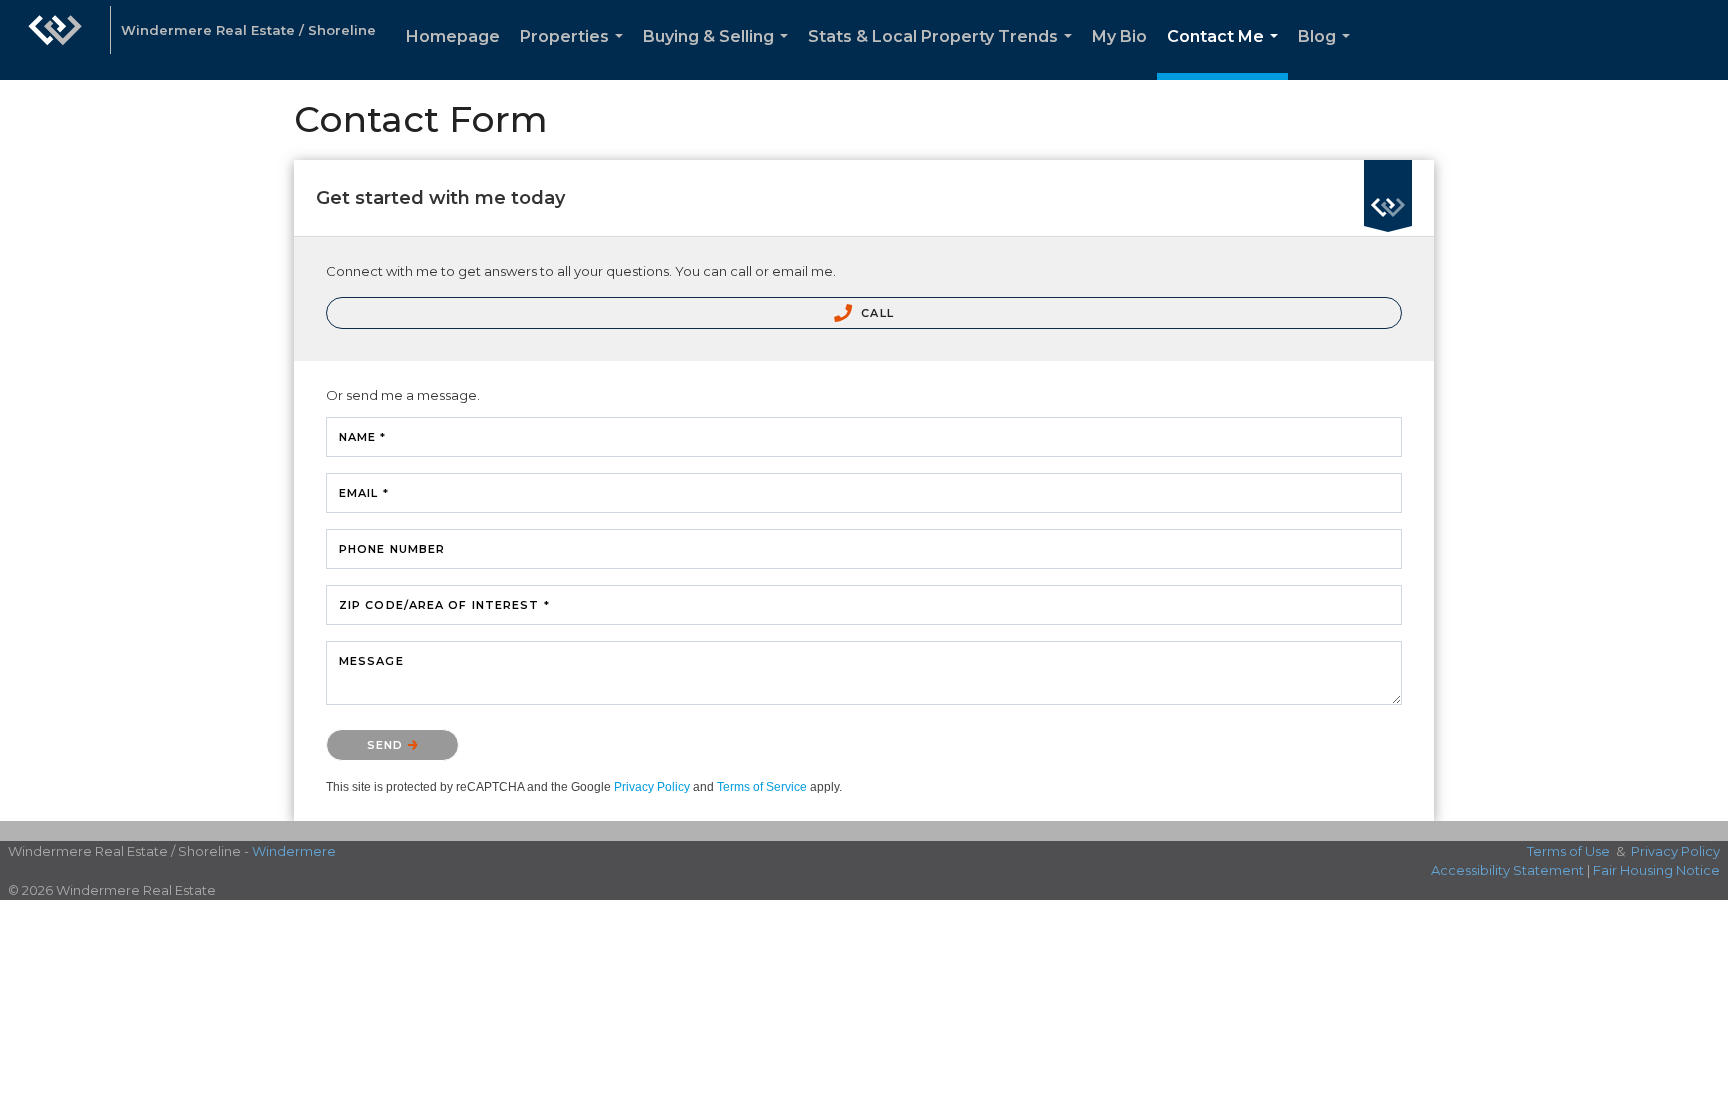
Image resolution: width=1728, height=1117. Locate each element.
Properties (575, 53)
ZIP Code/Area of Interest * (444, 605)
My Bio (1119, 36)
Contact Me (1226, 53)
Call (875, 313)
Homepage (453, 36)
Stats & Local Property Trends (944, 53)
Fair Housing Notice (1656, 870)
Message (371, 661)
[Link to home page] (55, 40)
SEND (387, 745)
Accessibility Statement (1507, 870)
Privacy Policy (652, 787)
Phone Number (392, 549)
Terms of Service (762, 787)
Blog (1328, 53)
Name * (363, 437)
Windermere (294, 851)
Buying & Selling (719, 53)
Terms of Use (1568, 851)
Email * (364, 493)
